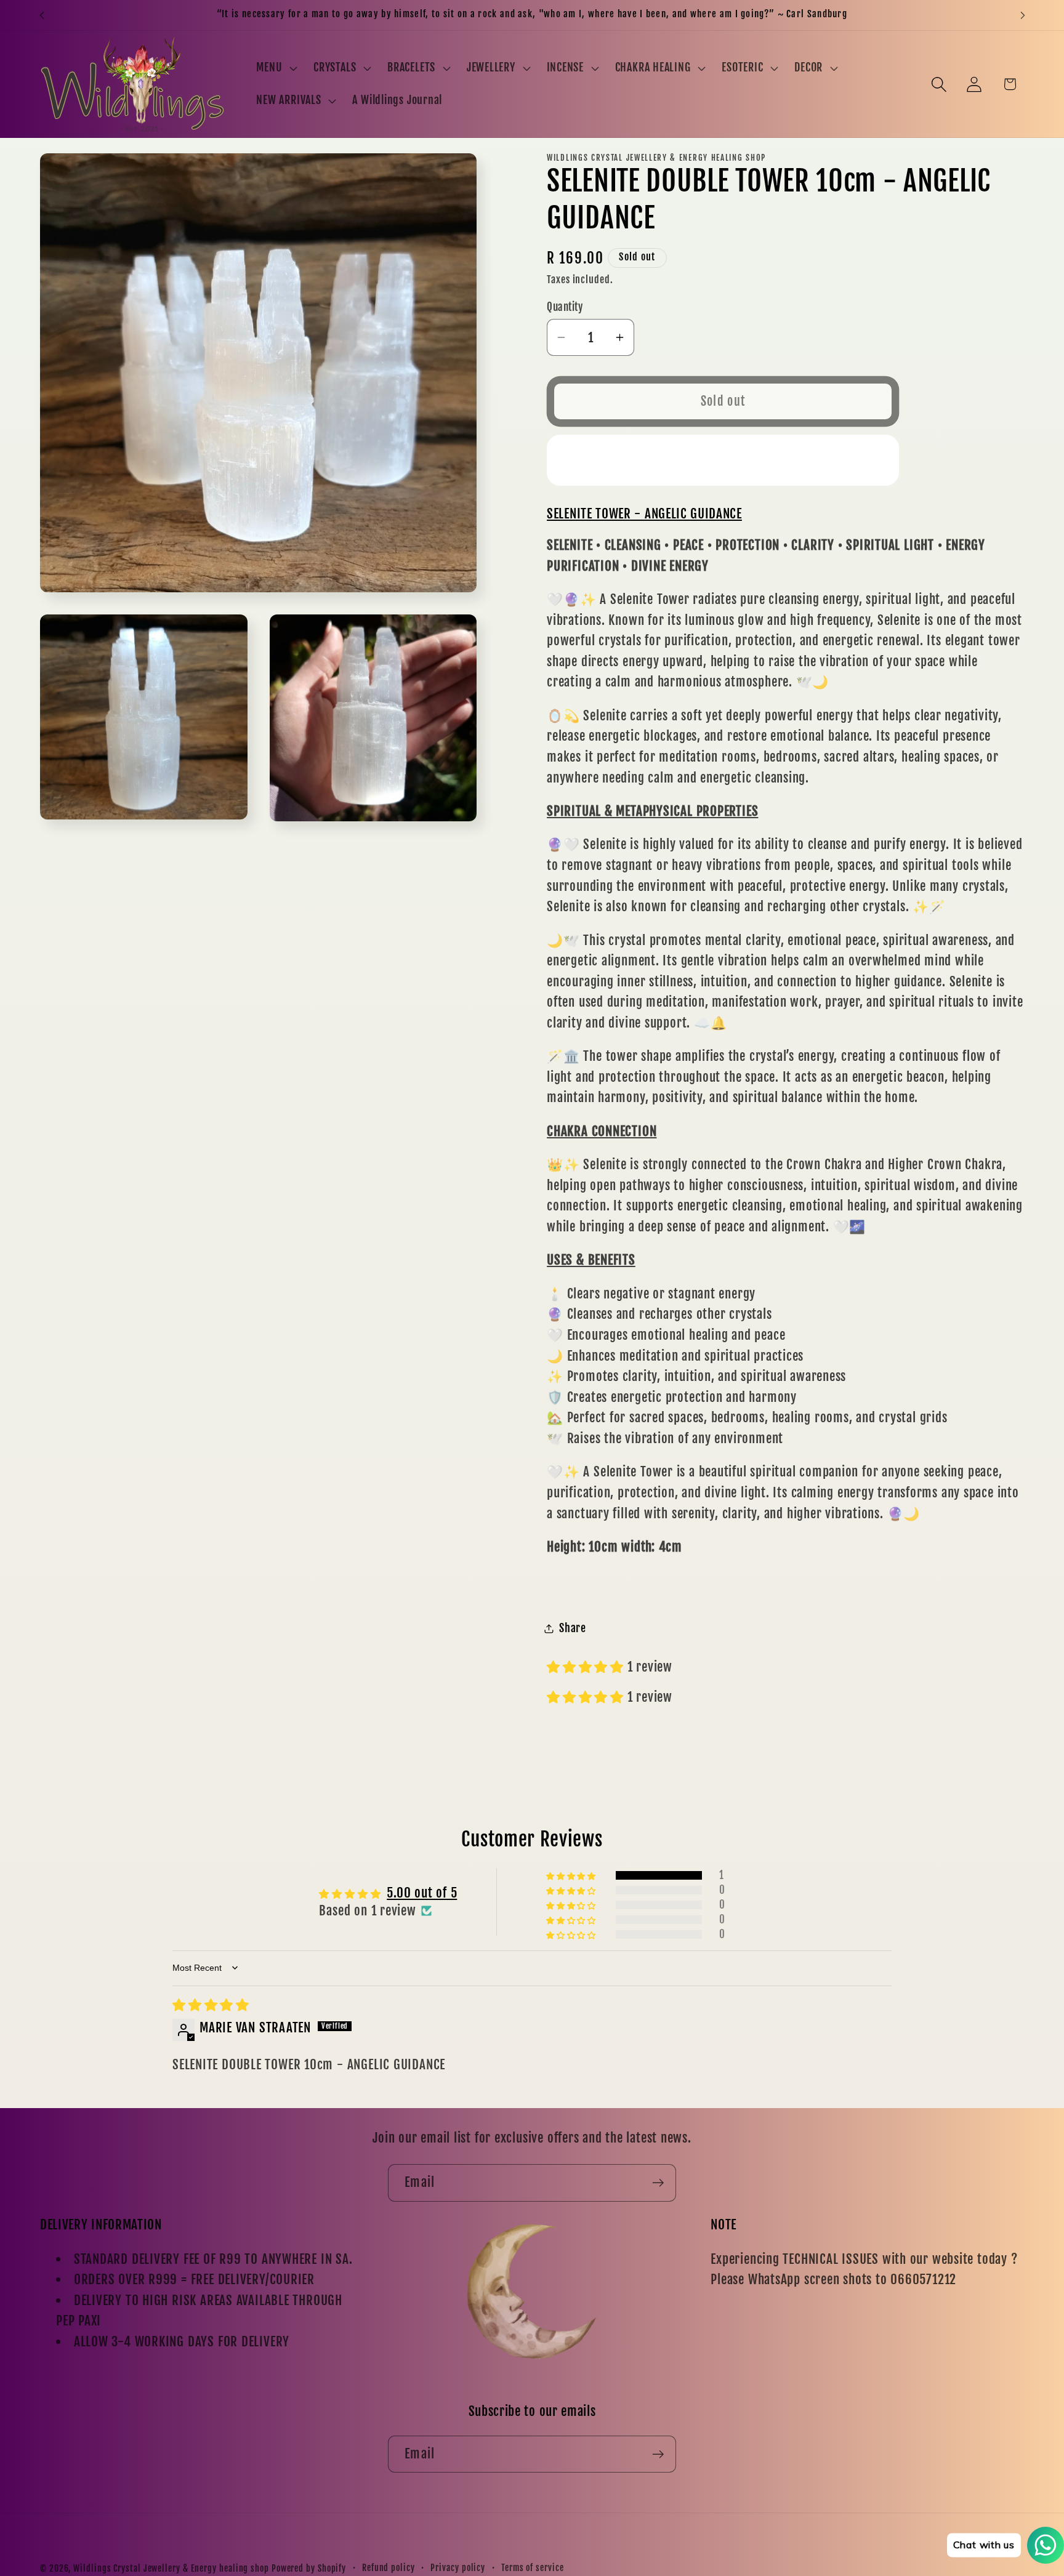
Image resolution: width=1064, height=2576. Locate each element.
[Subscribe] (658, 2183)
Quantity (565, 307)
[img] (211, 2005)
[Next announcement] (1023, 15)
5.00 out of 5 (422, 1893)
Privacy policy (458, 2568)
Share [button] (573, 1628)
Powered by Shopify (309, 2569)
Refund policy (389, 2568)
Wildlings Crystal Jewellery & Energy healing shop (171, 2569)
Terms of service (533, 2568)
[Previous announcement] (42, 15)
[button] (276, 68)
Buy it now (723, 460)
